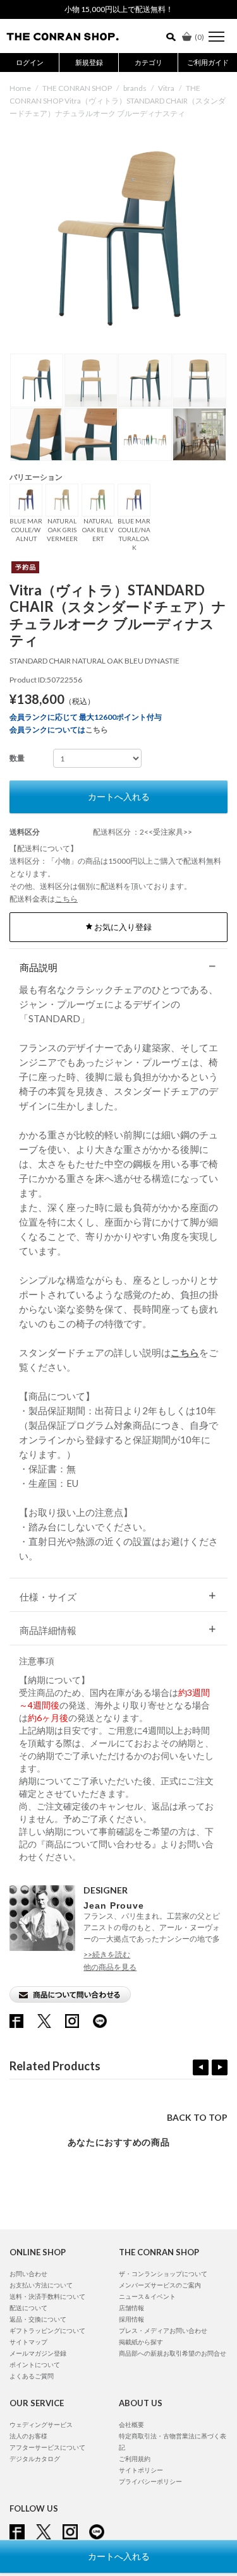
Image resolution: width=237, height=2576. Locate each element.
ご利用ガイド (208, 62)
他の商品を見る (110, 1967)
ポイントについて (35, 2364)
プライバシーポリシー (150, 2481)
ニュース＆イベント (147, 2296)
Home (20, 88)
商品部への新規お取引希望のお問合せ (173, 2353)
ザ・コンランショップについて (163, 2274)
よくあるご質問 (32, 2376)
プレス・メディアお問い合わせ (163, 2330)
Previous (201, 2067)
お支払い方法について (41, 2285)
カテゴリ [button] (149, 62)
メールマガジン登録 (38, 2353)
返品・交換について (38, 2319)
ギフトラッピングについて (47, 2330)
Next (220, 2067)
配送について (28, 2308)
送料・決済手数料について (47, 2296)
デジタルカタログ (35, 2459)
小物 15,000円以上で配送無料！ (119, 9)
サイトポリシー (141, 2470)
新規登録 (89, 62)
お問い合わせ (28, 2274)
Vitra (166, 88)
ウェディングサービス (41, 2424)
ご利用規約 (135, 2459)
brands (135, 88)
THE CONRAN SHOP (77, 88)
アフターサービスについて (47, 2447)
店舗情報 (131, 2308)
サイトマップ (28, 2342)
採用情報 (131, 2319)
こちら (97, 730)
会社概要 (131, 2424)
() (199, 37)
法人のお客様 (28, 2436)
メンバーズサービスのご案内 (160, 2285)
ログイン (30, 62)
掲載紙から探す (141, 2342)
